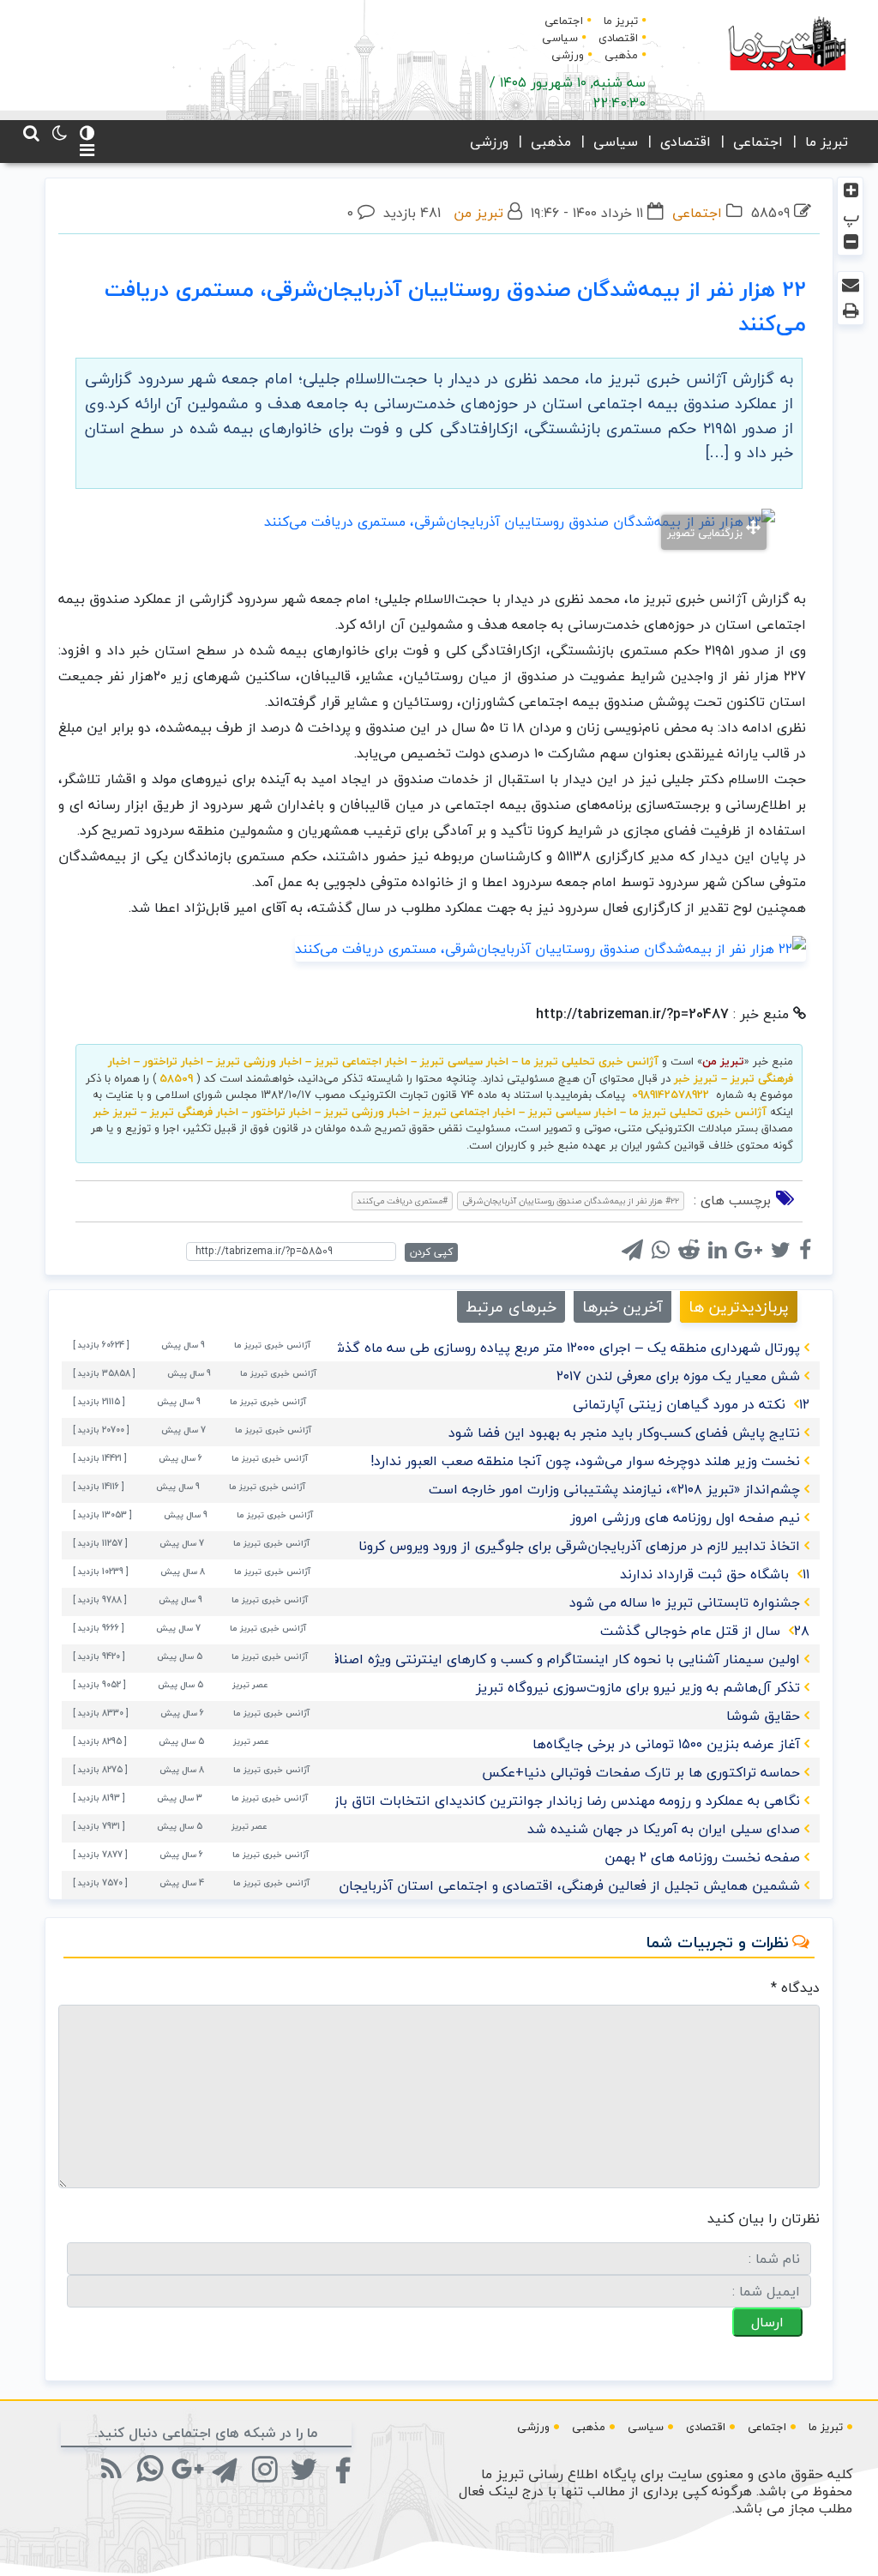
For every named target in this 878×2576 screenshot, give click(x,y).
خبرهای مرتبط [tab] (511, 1307)
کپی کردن (431, 1252)
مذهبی (621, 55)
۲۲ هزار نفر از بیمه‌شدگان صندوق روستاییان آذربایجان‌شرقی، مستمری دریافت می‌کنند (455, 306)
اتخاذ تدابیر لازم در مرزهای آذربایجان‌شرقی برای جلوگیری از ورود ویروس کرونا (579, 1546)
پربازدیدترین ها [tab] (739, 1307)
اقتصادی (618, 38)
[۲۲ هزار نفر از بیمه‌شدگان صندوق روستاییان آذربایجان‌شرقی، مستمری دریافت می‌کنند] (550, 947)
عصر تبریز (250, 1684)
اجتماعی (564, 21)
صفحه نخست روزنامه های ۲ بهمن (702, 1857)
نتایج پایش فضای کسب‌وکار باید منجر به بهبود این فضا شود (624, 1433)
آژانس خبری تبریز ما (272, 1345)
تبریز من (478, 213)
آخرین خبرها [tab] (622, 1307)
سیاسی (560, 38)
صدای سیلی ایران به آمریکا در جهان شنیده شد (664, 1829)
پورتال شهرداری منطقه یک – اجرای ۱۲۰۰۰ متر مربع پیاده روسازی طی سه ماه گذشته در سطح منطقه (514, 1348)
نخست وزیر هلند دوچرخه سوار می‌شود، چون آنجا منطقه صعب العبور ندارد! (585, 1461)
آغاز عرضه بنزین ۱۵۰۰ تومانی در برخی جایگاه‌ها (666, 1744)
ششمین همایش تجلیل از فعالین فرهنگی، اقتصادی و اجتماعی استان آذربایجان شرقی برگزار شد (522, 1885)
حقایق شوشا (763, 1716)
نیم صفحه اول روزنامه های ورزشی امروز (685, 1517)
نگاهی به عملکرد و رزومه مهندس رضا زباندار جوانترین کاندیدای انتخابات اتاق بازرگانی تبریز (535, 1801)
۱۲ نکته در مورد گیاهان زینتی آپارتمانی (691, 1404)
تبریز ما (621, 21)
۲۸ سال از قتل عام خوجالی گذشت (705, 1631)
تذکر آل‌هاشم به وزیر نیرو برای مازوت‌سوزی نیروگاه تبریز (638, 1687)
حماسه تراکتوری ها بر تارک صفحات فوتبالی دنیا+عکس (641, 1772)
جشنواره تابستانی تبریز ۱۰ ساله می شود (685, 1602)
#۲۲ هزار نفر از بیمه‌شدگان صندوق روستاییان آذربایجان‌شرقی (571, 1201)
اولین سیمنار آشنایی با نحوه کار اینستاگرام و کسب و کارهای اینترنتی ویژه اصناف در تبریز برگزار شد (510, 1659)
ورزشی (568, 55)
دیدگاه (795, 1988)
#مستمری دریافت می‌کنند (402, 1201)
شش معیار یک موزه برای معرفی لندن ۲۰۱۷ (678, 1376)
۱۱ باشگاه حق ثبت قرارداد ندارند (715, 1574)
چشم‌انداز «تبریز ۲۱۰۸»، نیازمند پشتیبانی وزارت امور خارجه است (614, 1489)
